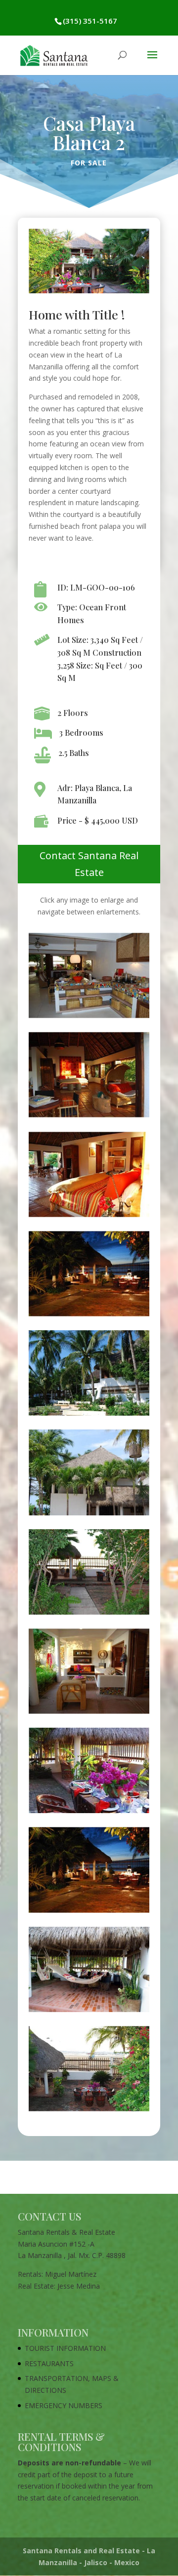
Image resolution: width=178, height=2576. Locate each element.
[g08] (89, 1117)
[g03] (89, 1415)
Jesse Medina (79, 2286)
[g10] (89, 2012)
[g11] (89, 1913)
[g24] (89, 2111)
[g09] (89, 1018)
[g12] (89, 1813)
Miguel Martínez (71, 2274)
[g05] (89, 1316)
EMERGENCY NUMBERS (64, 2405)
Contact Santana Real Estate (89, 864)
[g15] (89, 1614)
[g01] (89, 1515)
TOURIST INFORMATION (65, 2348)
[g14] (89, 1714)
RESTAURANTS (49, 2363)
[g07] (89, 1217)
